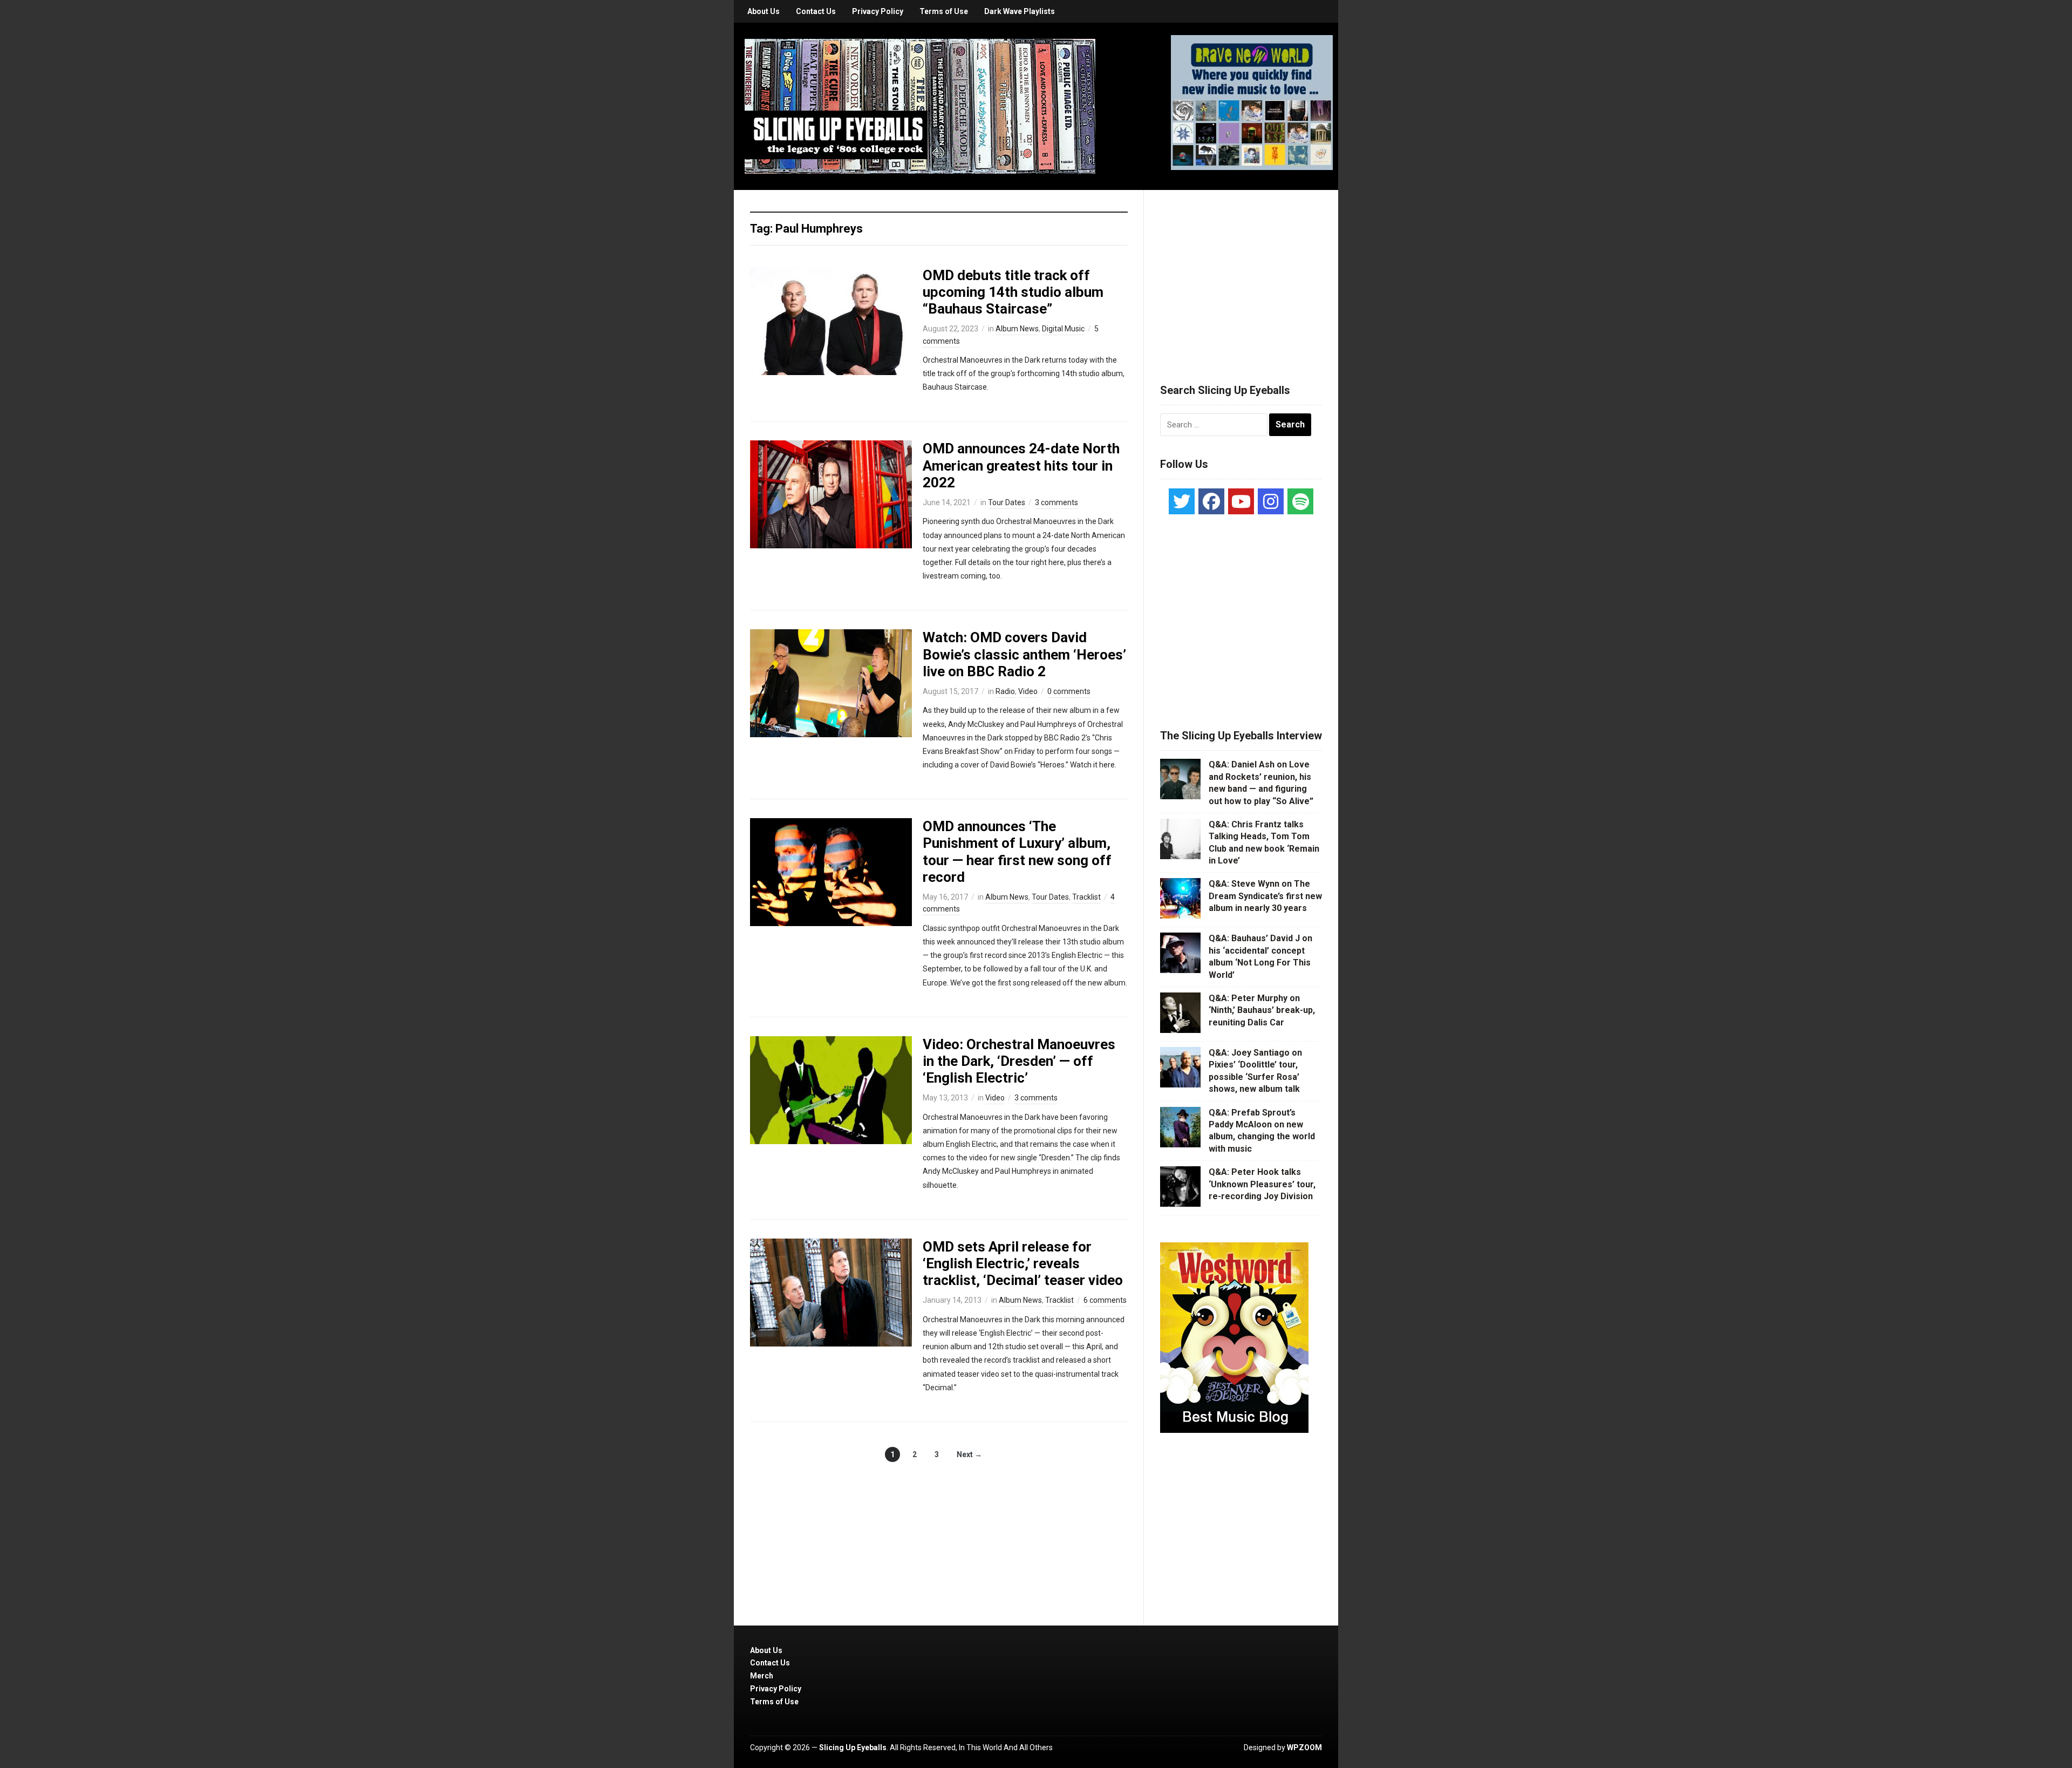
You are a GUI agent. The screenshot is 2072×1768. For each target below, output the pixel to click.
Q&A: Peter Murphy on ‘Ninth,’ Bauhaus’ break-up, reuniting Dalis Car (1262, 1010)
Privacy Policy (878, 11)
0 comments (1069, 691)
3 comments (1057, 502)
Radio (1005, 691)
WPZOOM (1304, 1747)
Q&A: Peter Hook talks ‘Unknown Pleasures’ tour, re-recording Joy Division (1262, 1184)
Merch (762, 1676)
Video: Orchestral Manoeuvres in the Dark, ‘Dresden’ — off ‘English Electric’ (1019, 1061)
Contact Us (816, 11)
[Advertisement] (1241, 274)
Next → (969, 1454)
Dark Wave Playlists (1020, 11)
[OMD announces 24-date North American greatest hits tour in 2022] (831, 494)
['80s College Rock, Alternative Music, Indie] (920, 106)
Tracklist (1086, 897)
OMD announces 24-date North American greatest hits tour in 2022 (1021, 465)
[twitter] (1182, 501)
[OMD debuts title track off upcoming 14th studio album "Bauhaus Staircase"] (831, 320)
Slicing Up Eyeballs (853, 1747)
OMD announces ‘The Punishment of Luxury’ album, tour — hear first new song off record (1017, 852)
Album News (1017, 329)
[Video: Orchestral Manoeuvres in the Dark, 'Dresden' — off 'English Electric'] (831, 1089)
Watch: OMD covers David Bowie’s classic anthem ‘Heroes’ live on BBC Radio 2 (1024, 654)
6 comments (1105, 1300)
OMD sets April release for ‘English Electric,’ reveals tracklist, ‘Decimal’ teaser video (1023, 1263)
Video (1028, 691)
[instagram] (1271, 501)
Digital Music (1063, 329)
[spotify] (1300, 501)
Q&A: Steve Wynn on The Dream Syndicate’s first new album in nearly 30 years (1265, 896)
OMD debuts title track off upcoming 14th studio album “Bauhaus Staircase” (1013, 292)
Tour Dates (1007, 502)
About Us (764, 11)
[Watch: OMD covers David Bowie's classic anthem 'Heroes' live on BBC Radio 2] (831, 683)
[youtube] (1241, 501)
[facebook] (1211, 501)
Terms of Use (944, 11)
